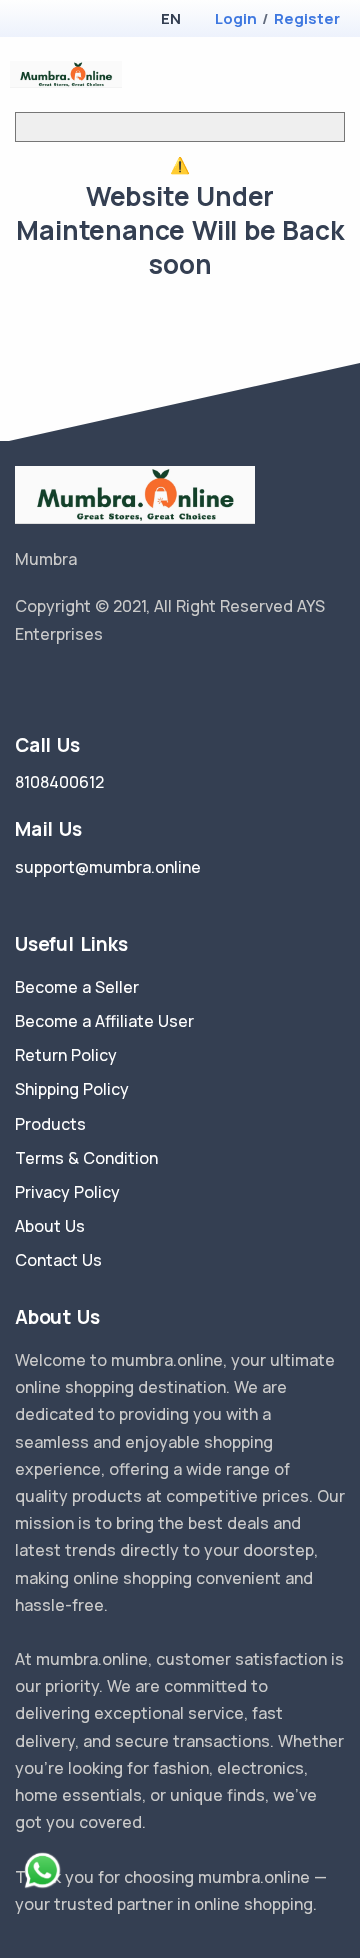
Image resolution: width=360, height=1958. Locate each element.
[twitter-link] (23, 685)
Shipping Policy (72, 1089)
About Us (50, 1226)
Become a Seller (77, 987)
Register (307, 18)
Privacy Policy (67, 1192)
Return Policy (66, 1055)
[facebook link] (53, 685)
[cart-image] (305, 74)
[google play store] (65, 20)
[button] (170, 18)
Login (236, 18)
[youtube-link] (113, 685)
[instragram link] (83, 685)
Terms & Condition (86, 1158)
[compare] (273, 74)
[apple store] (30, 20)
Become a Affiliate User (104, 1021)
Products (50, 1124)
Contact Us (58, 1260)
